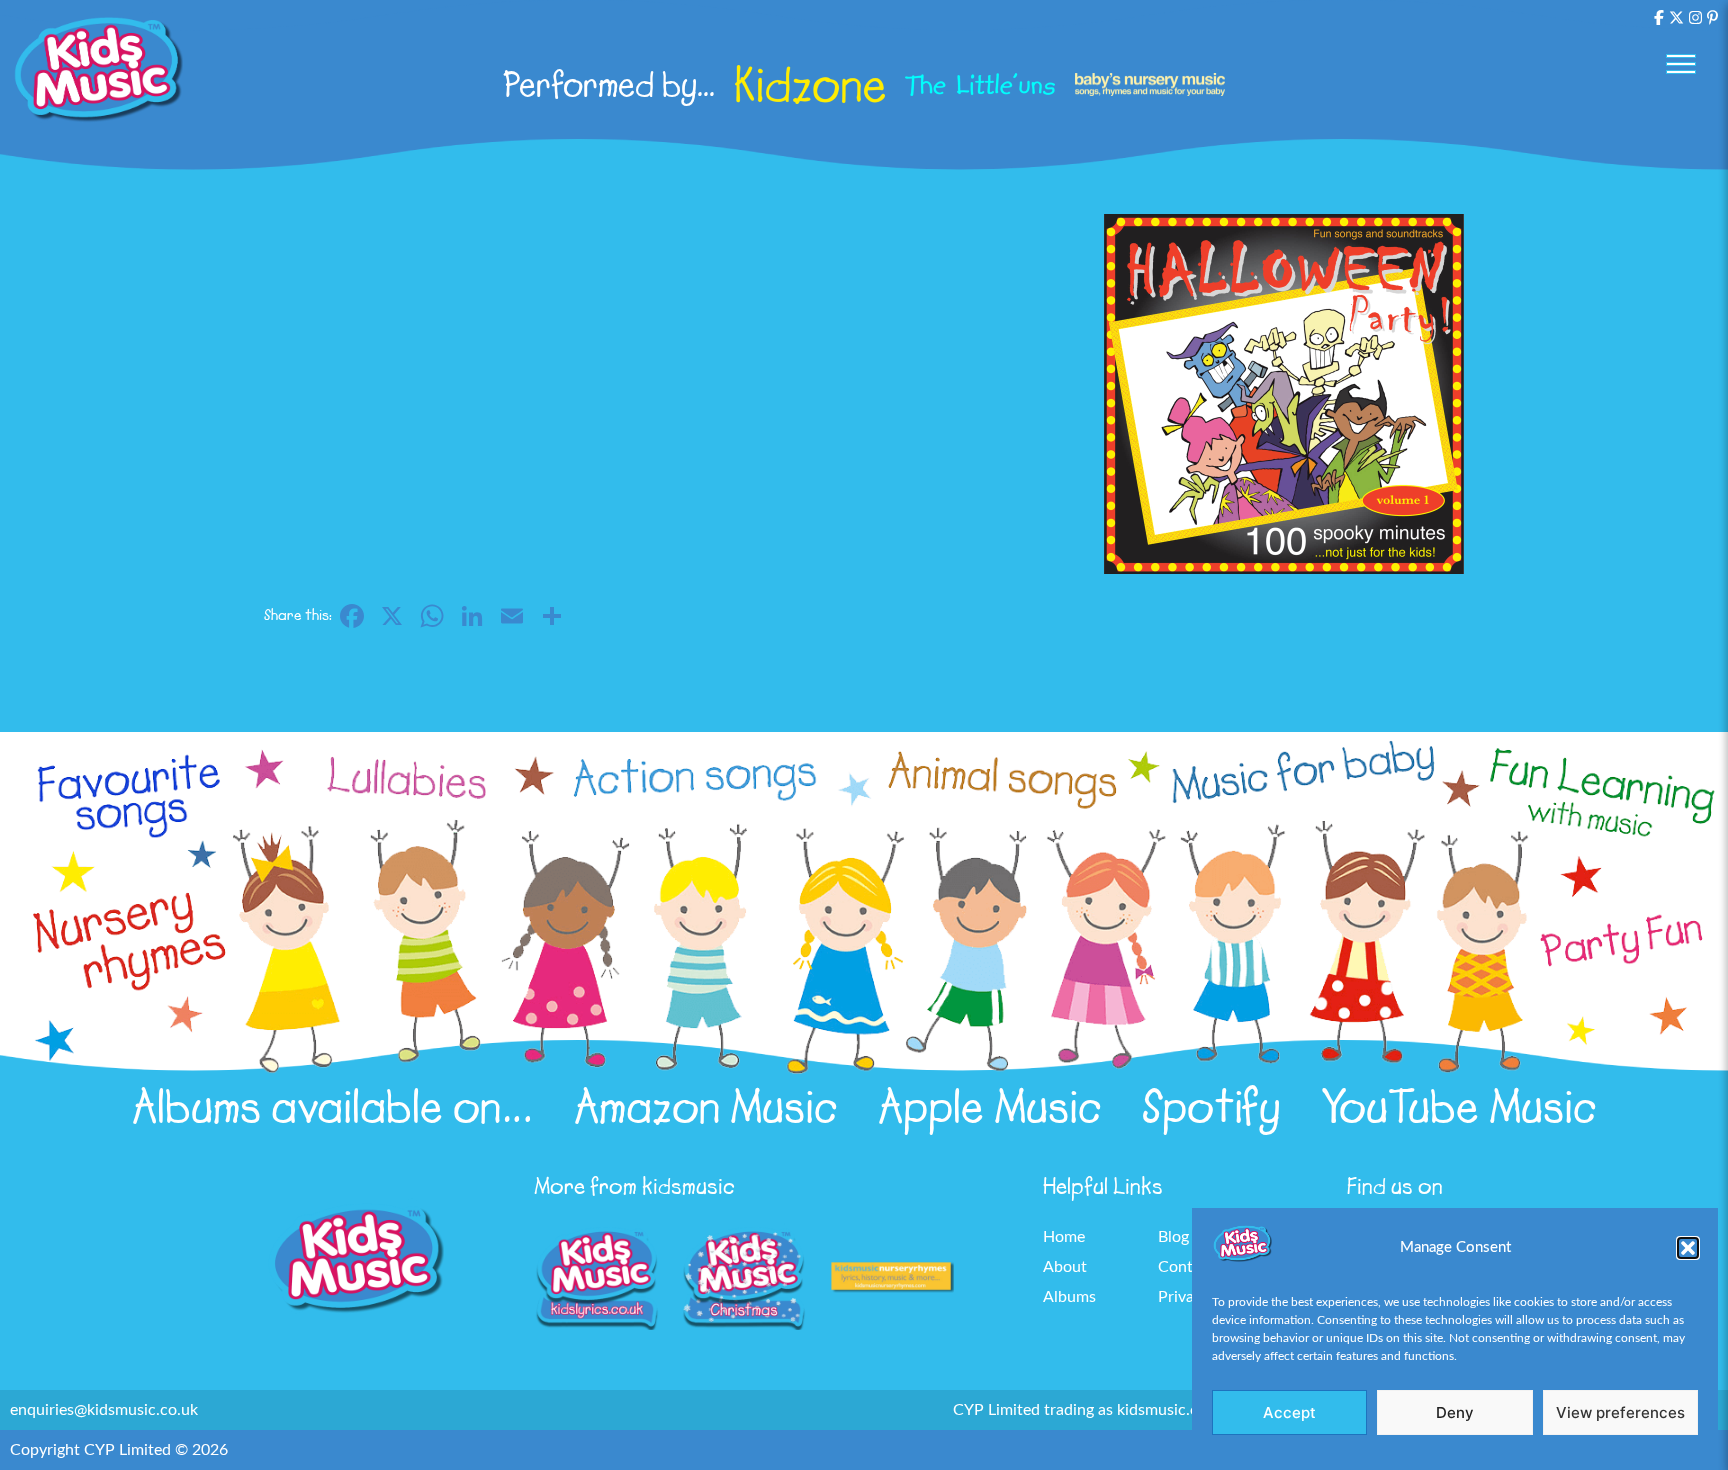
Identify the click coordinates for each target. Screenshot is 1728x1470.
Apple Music (990, 1107)
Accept (1289, 1412)
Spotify (1211, 1107)
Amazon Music (706, 1107)
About (1065, 1267)
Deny (1455, 1412)
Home (1064, 1237)
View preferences (1620, 1412)
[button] (1688, 1248)
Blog (1173, 1237)
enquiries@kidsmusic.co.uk (104, 1410)
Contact (1186, 1267)
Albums (1069, 1297)
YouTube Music (1459, 1107)
